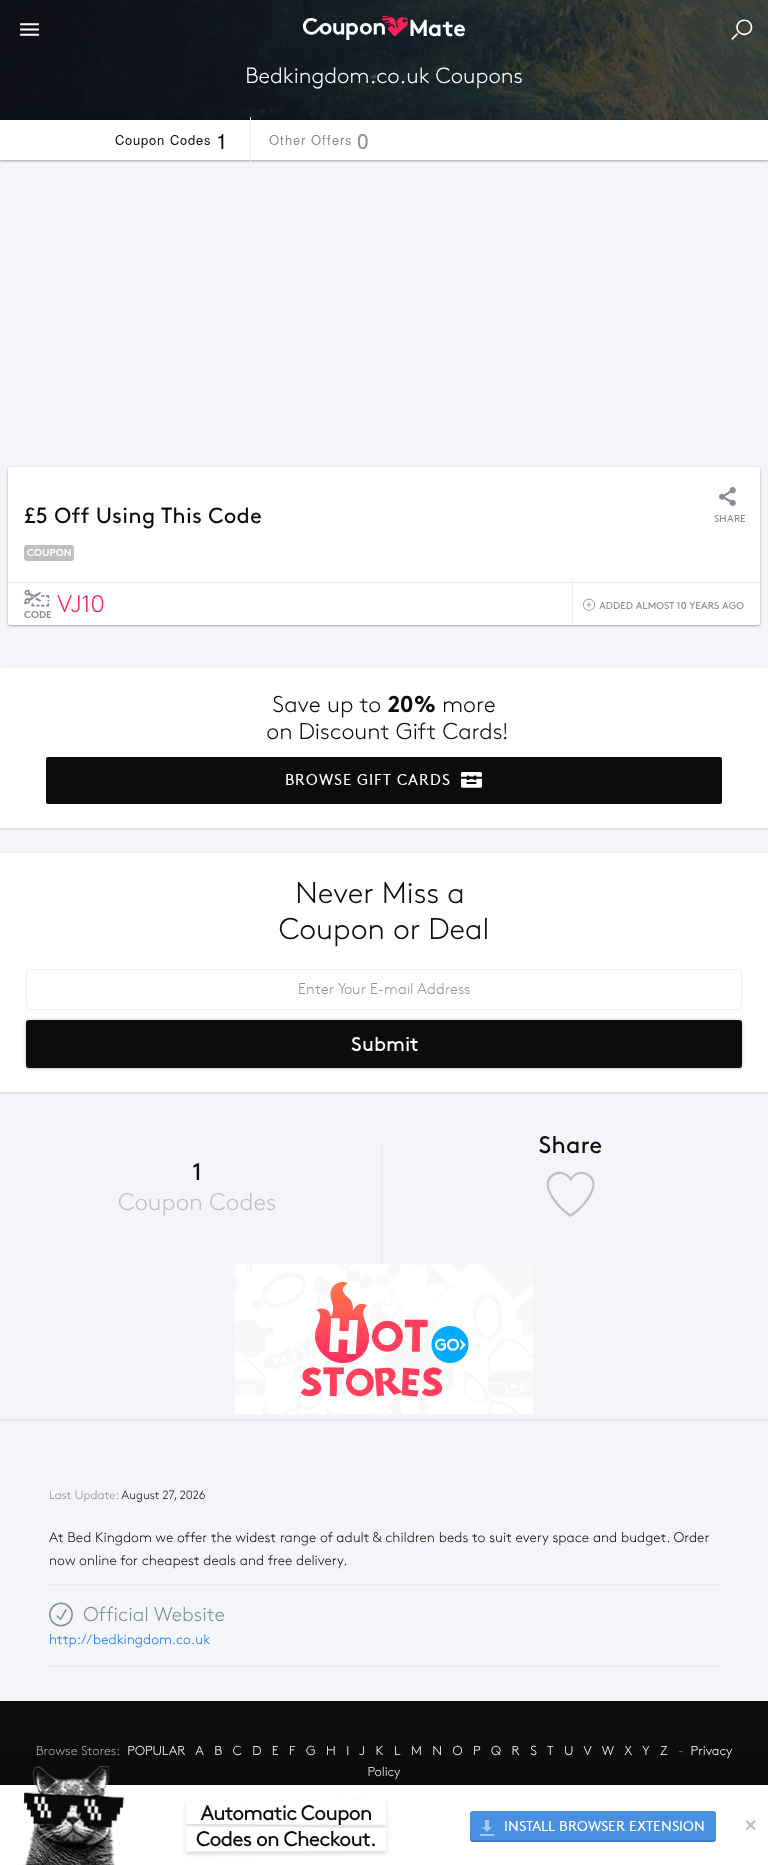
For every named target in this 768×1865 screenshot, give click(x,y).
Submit (384, 1044)
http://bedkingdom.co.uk (129, 1639)
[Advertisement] (384, 308)
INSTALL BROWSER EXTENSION (602, 1826)
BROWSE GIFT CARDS (370, 780)
